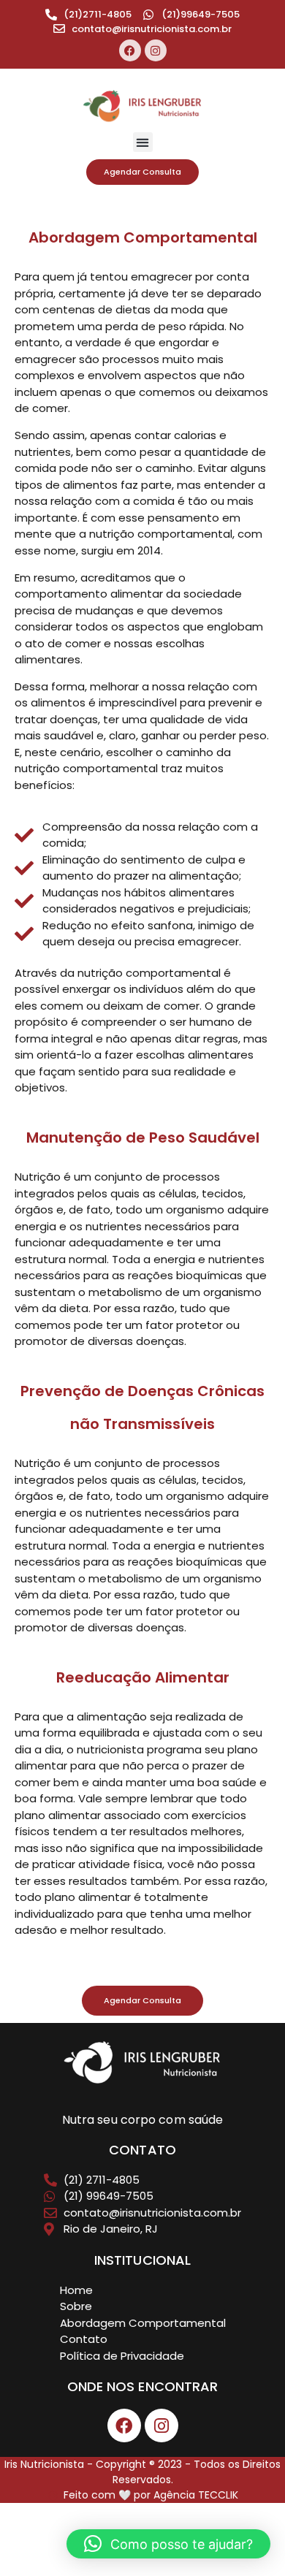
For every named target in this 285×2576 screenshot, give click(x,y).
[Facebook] (130, 50)
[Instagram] (156, 50)
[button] (143, 142)
